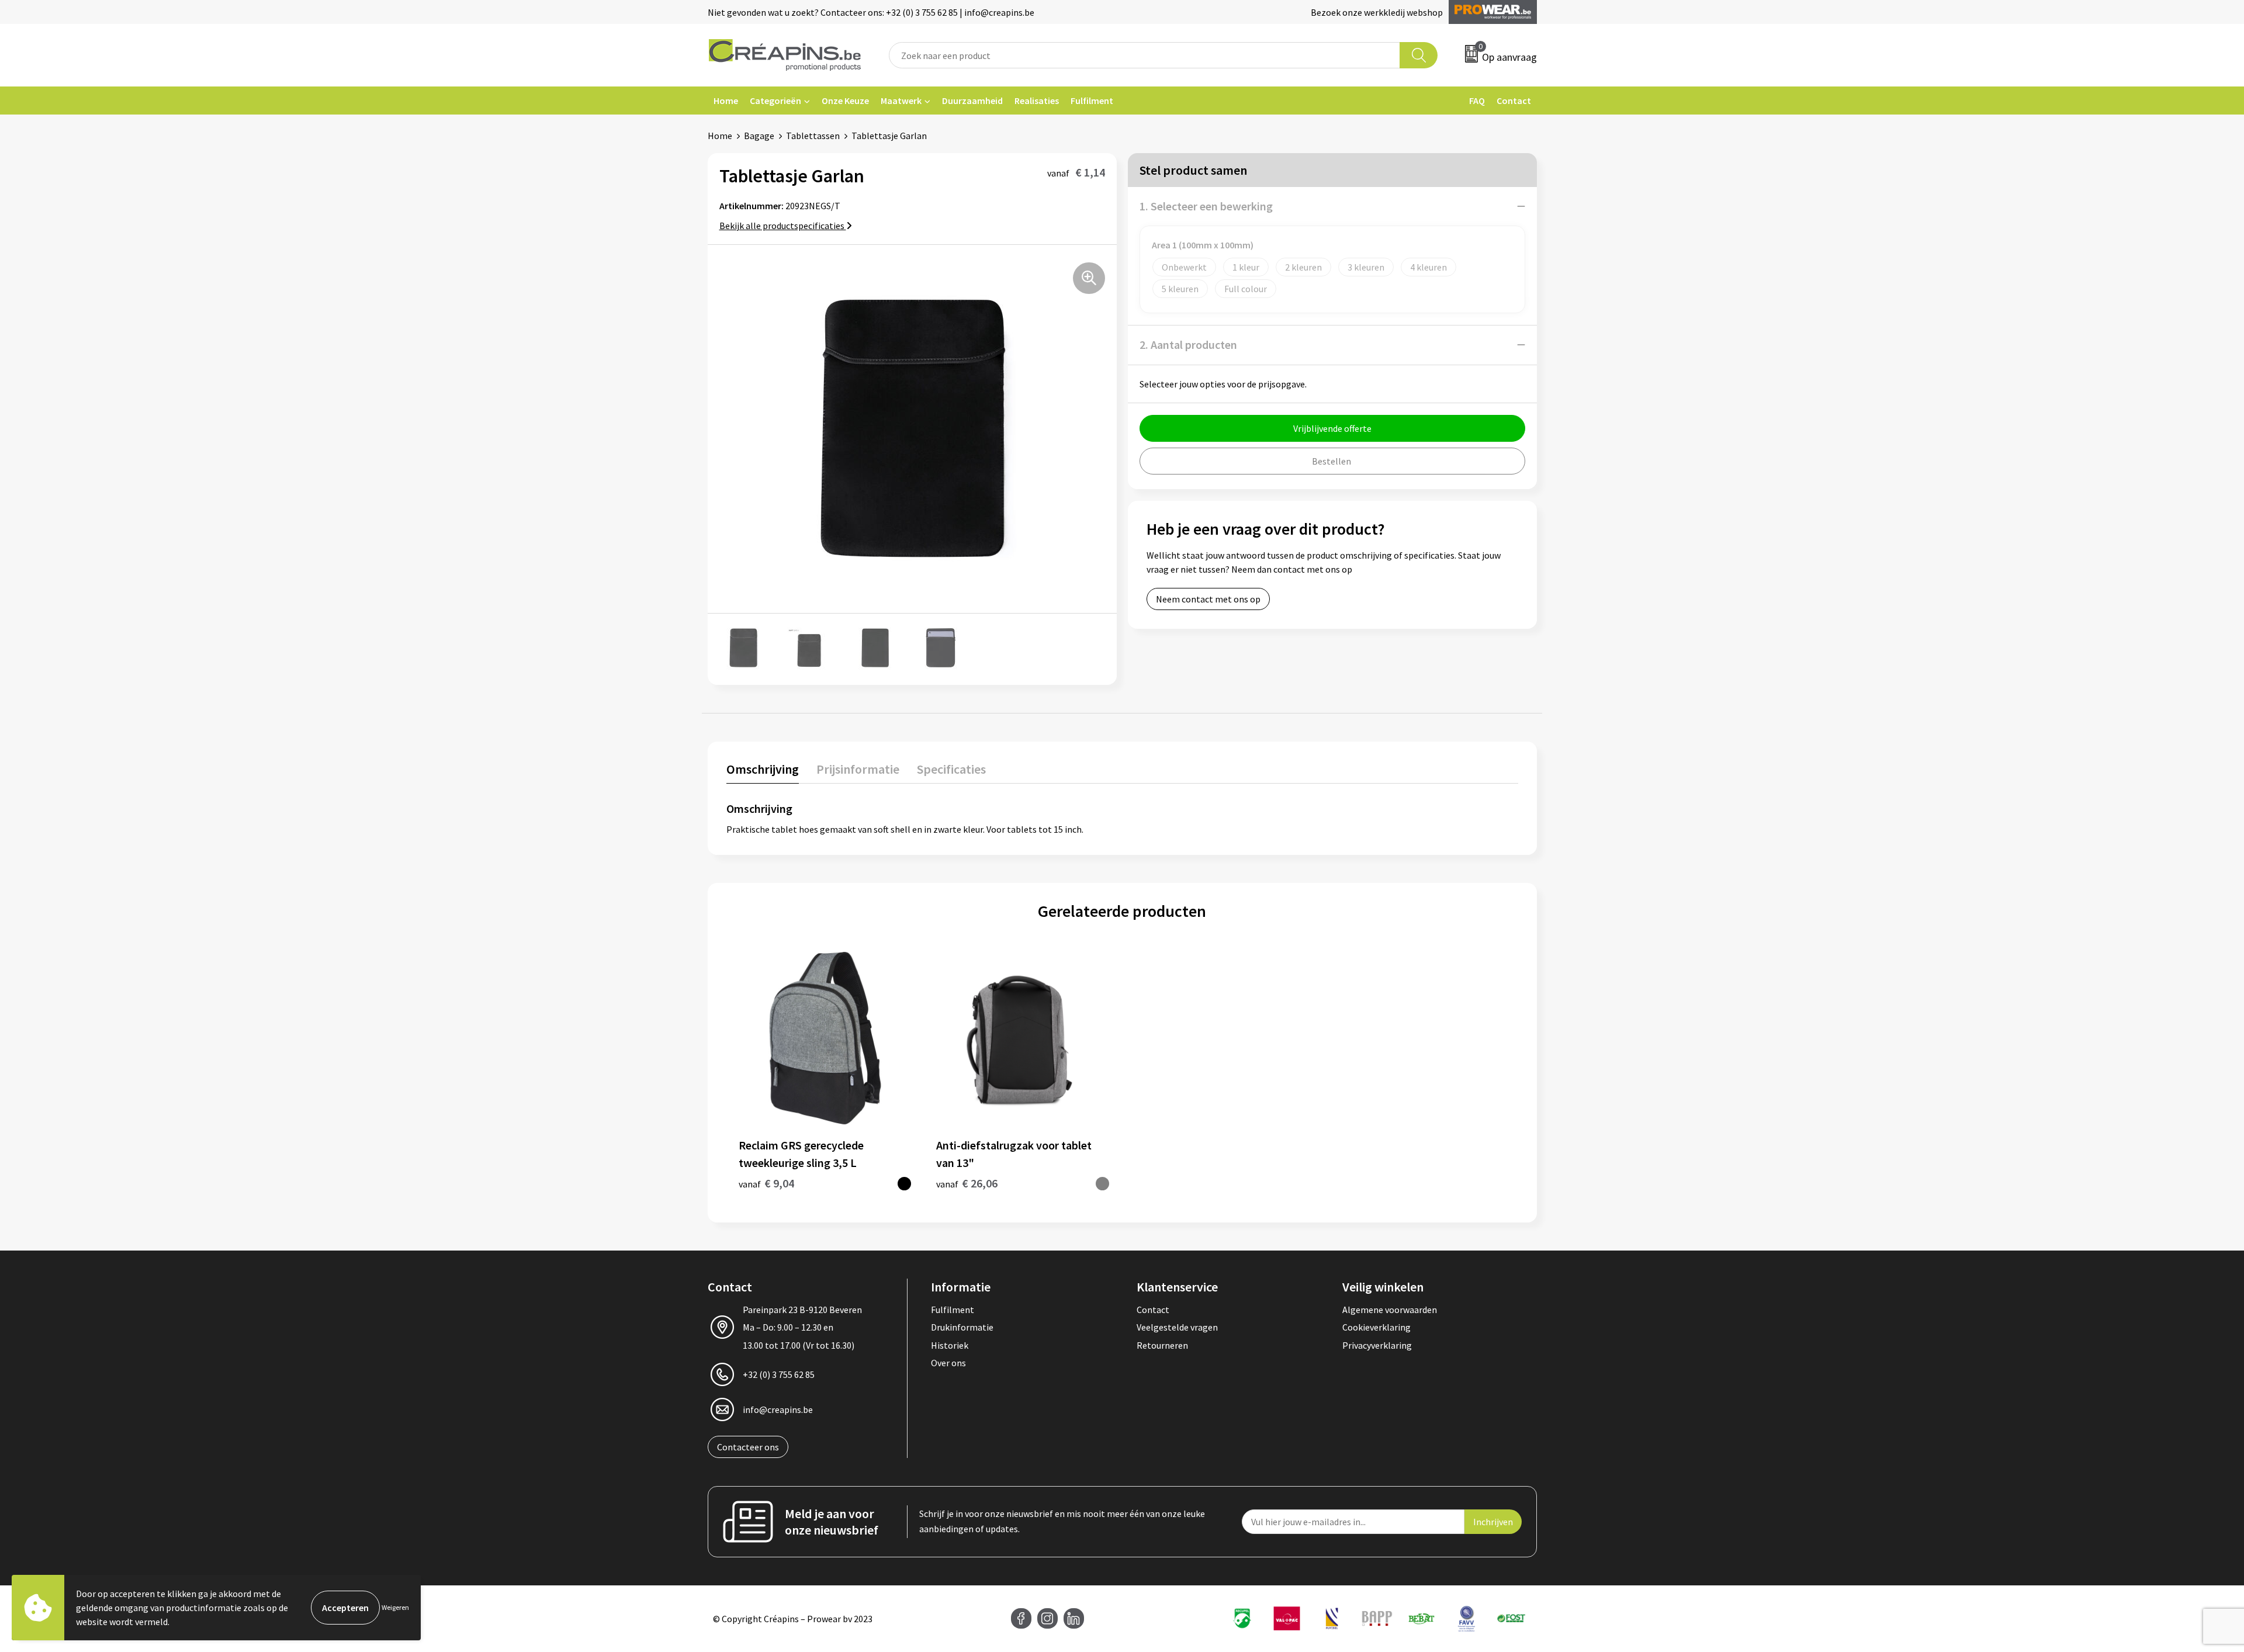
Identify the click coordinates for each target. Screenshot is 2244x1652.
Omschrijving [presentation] (763, 769)
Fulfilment (1092, 101)
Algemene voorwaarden (1390, 1310)
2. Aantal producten (1188, 344)
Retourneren (1162, 1345)
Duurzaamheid (972, 101)
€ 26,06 (967, 1183)
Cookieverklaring (1376, 1327)
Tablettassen (813, 136)
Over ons (948, 1363)
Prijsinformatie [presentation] (858, 769)
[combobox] (1145, 55)
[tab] (763, 772)
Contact (1514, 101)
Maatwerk (901, 101)
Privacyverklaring (1377, 1345)
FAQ (1477, 101)
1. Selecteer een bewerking (1206, 206)
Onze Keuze (845, 101)
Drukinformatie (962, 1327)
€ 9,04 (766, 1183)
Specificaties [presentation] (951, 769)
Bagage (759, 136)
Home (726, 101)
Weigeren (395, 1607)
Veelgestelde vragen (1177, 1327)
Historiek (950, 1345)
